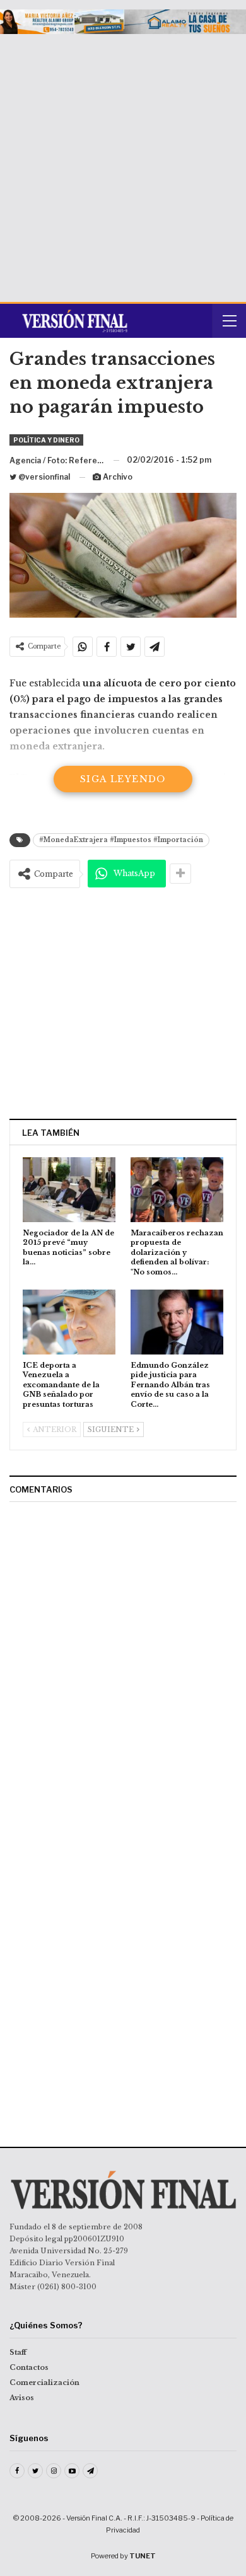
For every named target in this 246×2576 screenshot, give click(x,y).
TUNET (143, 2556)
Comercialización (44, 2383)
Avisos (22, 2398)
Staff (18, 2352)
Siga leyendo (123, 779)
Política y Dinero (46, 440)
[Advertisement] (123, 163)
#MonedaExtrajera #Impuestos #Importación (121, 840)
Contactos (29, 2367)
